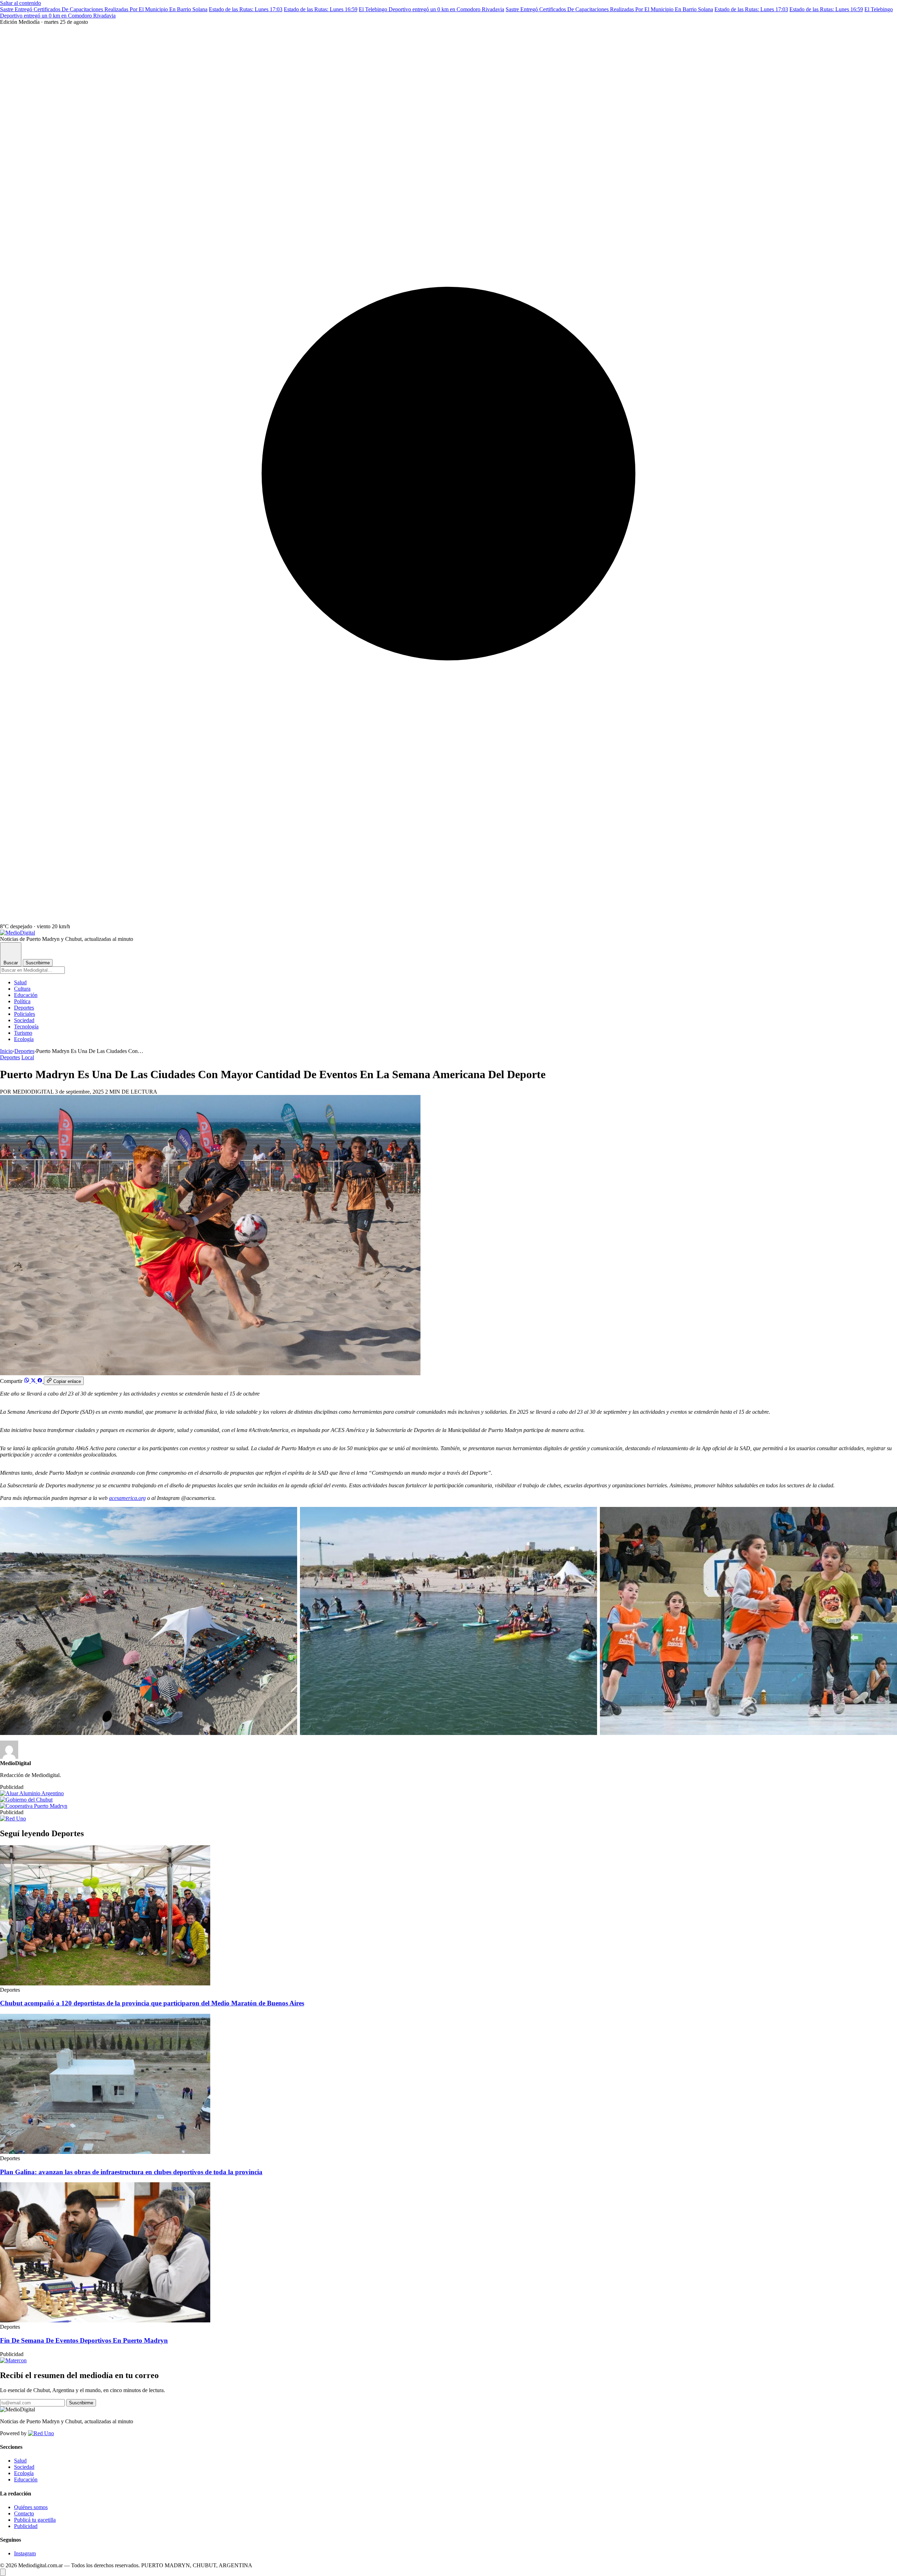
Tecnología (26, 1027)
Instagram (25, 2553)
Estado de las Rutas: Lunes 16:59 (321, 9)
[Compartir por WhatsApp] (27, 1381)
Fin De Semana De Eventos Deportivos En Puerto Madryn (84, 2340)
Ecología (24, 1039)
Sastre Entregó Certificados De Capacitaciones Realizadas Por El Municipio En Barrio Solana (104, 9)
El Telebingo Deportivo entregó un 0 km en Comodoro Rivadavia (432, 9)
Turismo (23, 1033)
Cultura (22, 989)
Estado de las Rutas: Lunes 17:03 (246, 9)
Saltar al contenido (20, 3)
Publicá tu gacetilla (35, 2520)
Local (28, 1057)
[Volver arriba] (3, 2572)
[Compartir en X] (34, 1381)
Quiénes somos (31, 2507)
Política (22, 1001)
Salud (20, 982)
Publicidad (26, 2526)
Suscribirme (38, 963)
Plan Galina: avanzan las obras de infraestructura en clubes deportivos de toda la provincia (131, 2172)
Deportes (24, 1008)
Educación (26, 995)
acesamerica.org (127, 1498)
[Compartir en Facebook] (40, 1381)
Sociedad (24, 1020)
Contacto (24, 2513)
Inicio (6, 1051)
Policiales (25, 1014)
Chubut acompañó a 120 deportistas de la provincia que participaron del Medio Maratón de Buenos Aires (152, 2003)
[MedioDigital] (18, 933)
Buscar (11, 963)
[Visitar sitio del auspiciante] (32, 1793)
